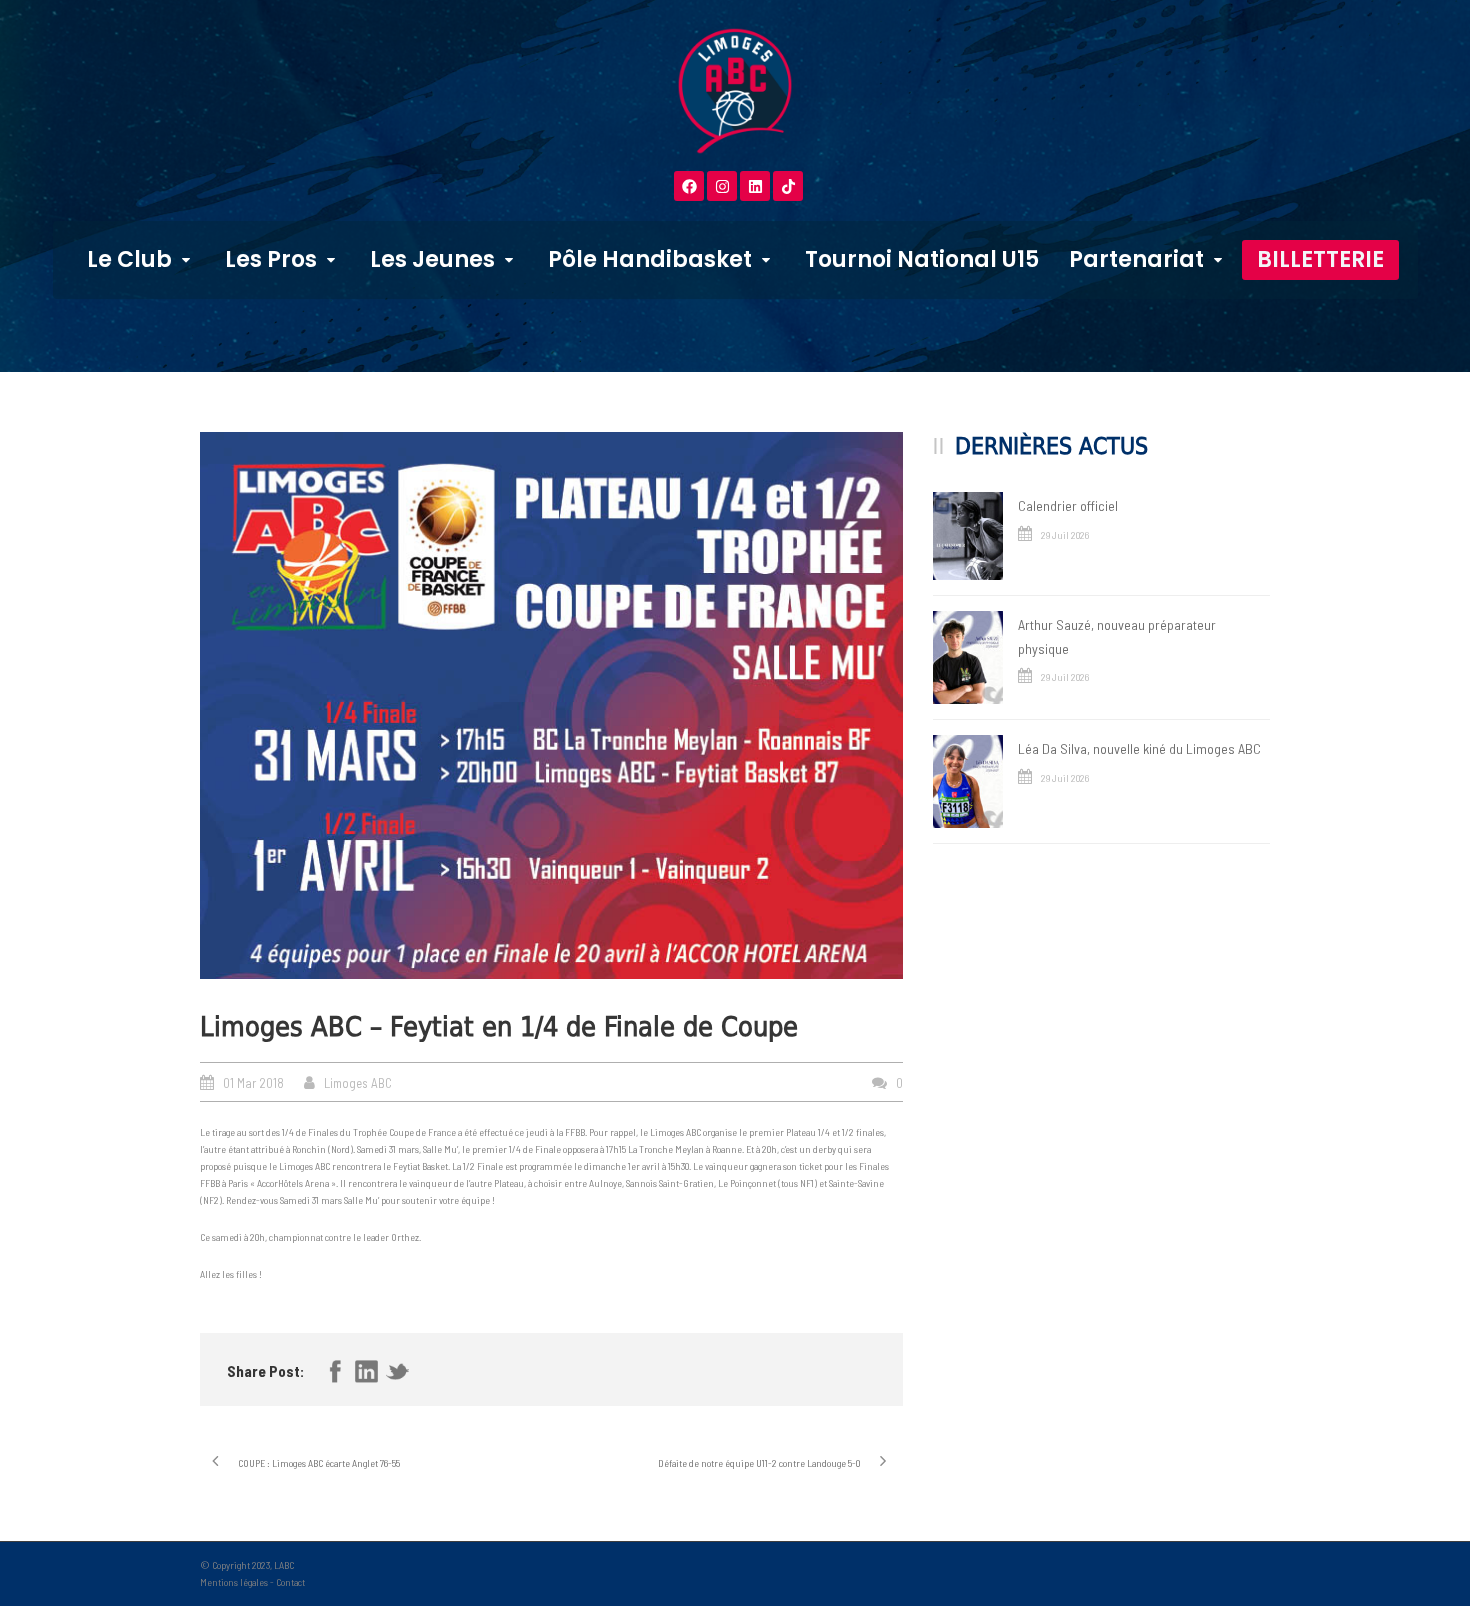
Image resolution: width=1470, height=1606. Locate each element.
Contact (290, 1582)
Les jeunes (432, 259)
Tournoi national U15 (922, 259)
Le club (129, 259)
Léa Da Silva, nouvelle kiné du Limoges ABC (1139, 748)
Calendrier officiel (1068, 505)
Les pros (271, 259)
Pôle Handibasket (650, 259)
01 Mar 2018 (253, 1083)
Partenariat (1136, 259)
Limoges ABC (358, 1083)
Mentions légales (234, 1582)
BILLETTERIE (1320, 259)
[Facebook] (689, 186)
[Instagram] (722, 186)
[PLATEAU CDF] (551, 705)
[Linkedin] (755, 186)
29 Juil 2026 (1065, 535)
